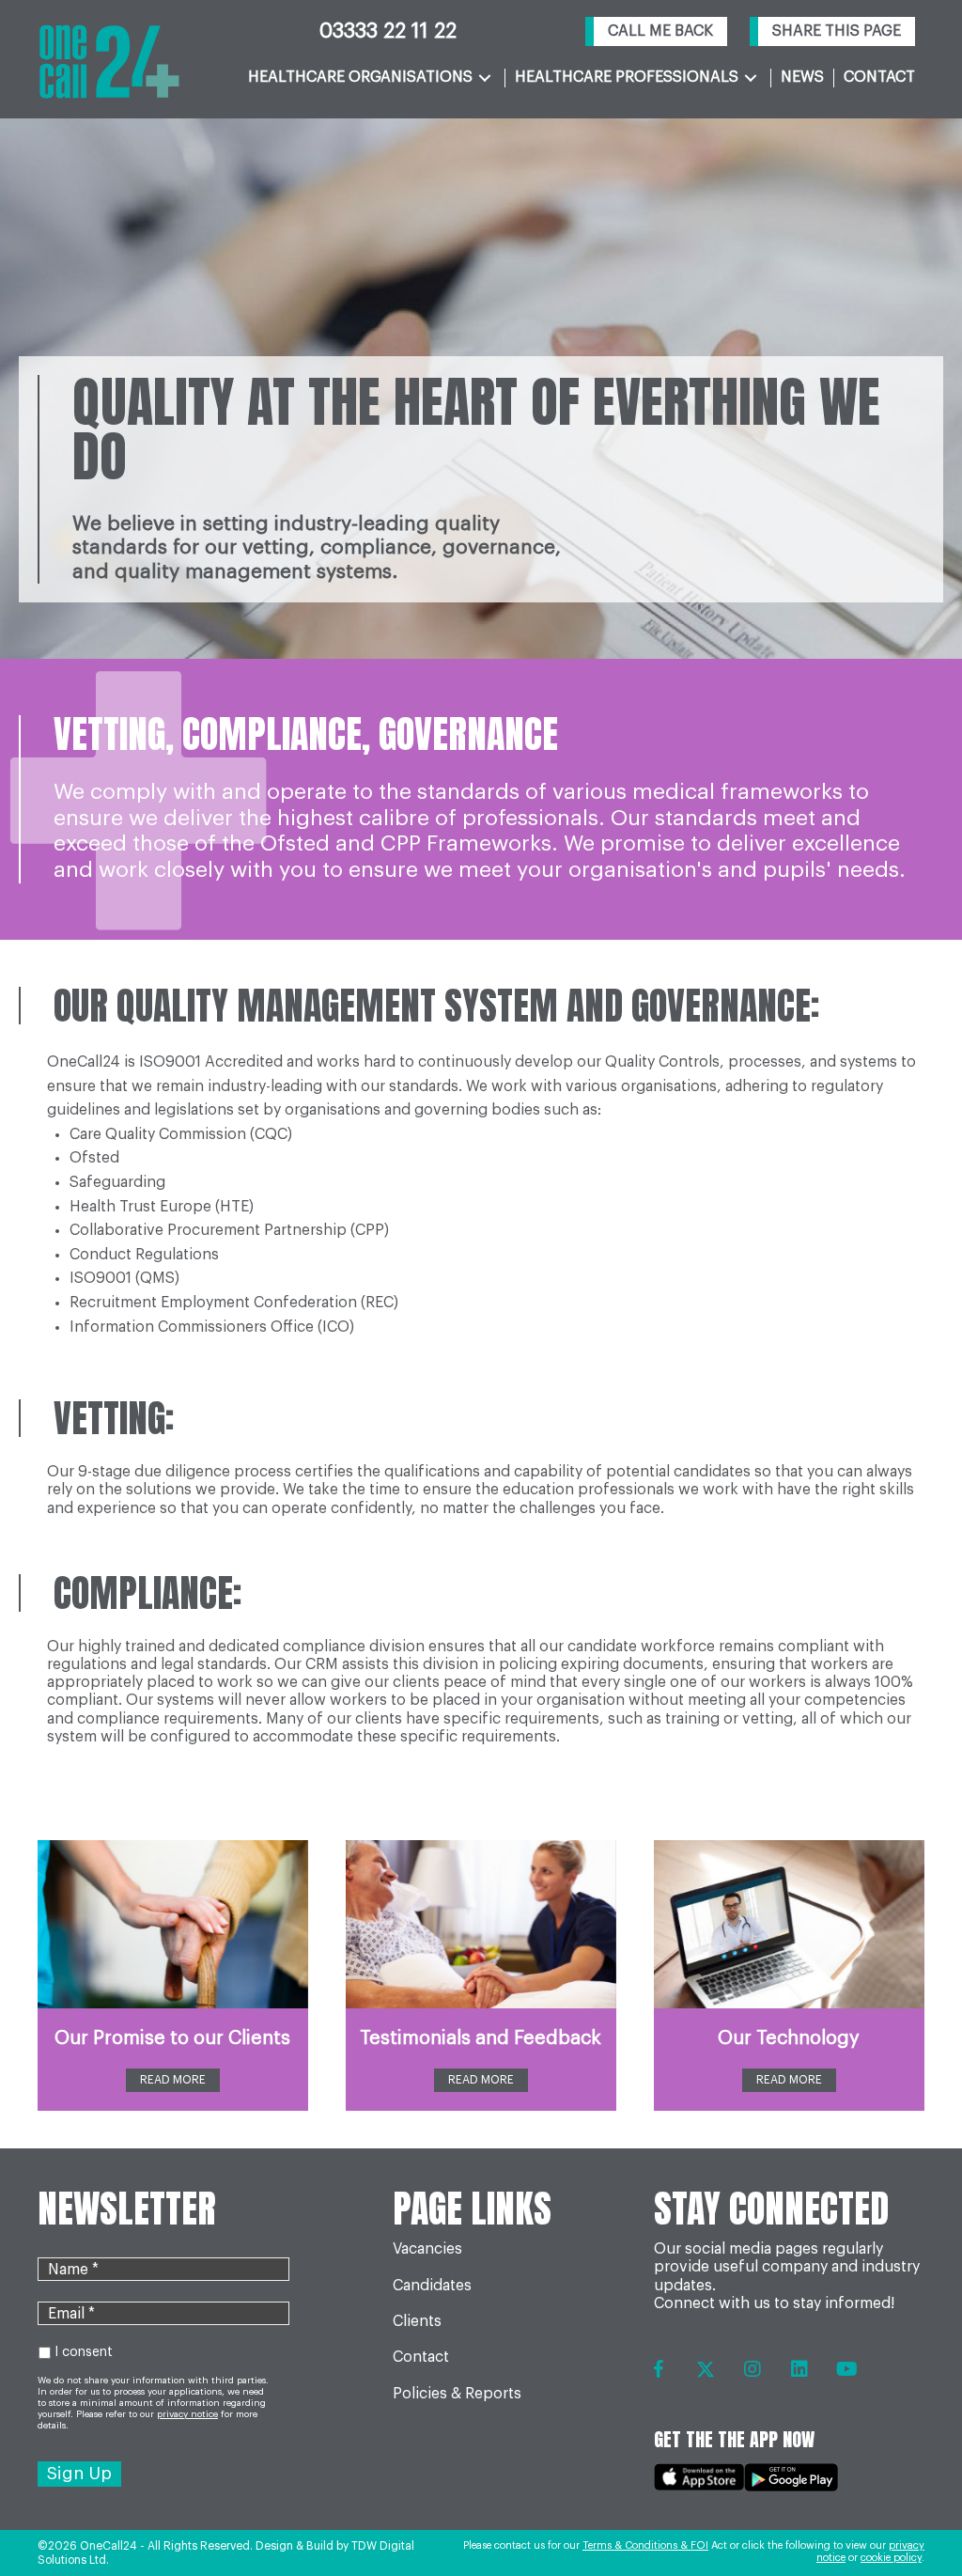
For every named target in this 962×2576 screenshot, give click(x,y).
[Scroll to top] (908, 2511)
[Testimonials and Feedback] (481, 1924)
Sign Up (79, 2474)
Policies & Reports (457, 2394)
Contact (421, 2357)
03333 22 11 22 (388, 31)
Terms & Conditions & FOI (645, 2545)
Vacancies (427, 2249)
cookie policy (891, 2558)
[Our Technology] (789, 1924)
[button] (656, 31)
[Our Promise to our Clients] (173, 1924)
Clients (417, 2321)
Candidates (432, 2286)
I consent (84, 2352)
